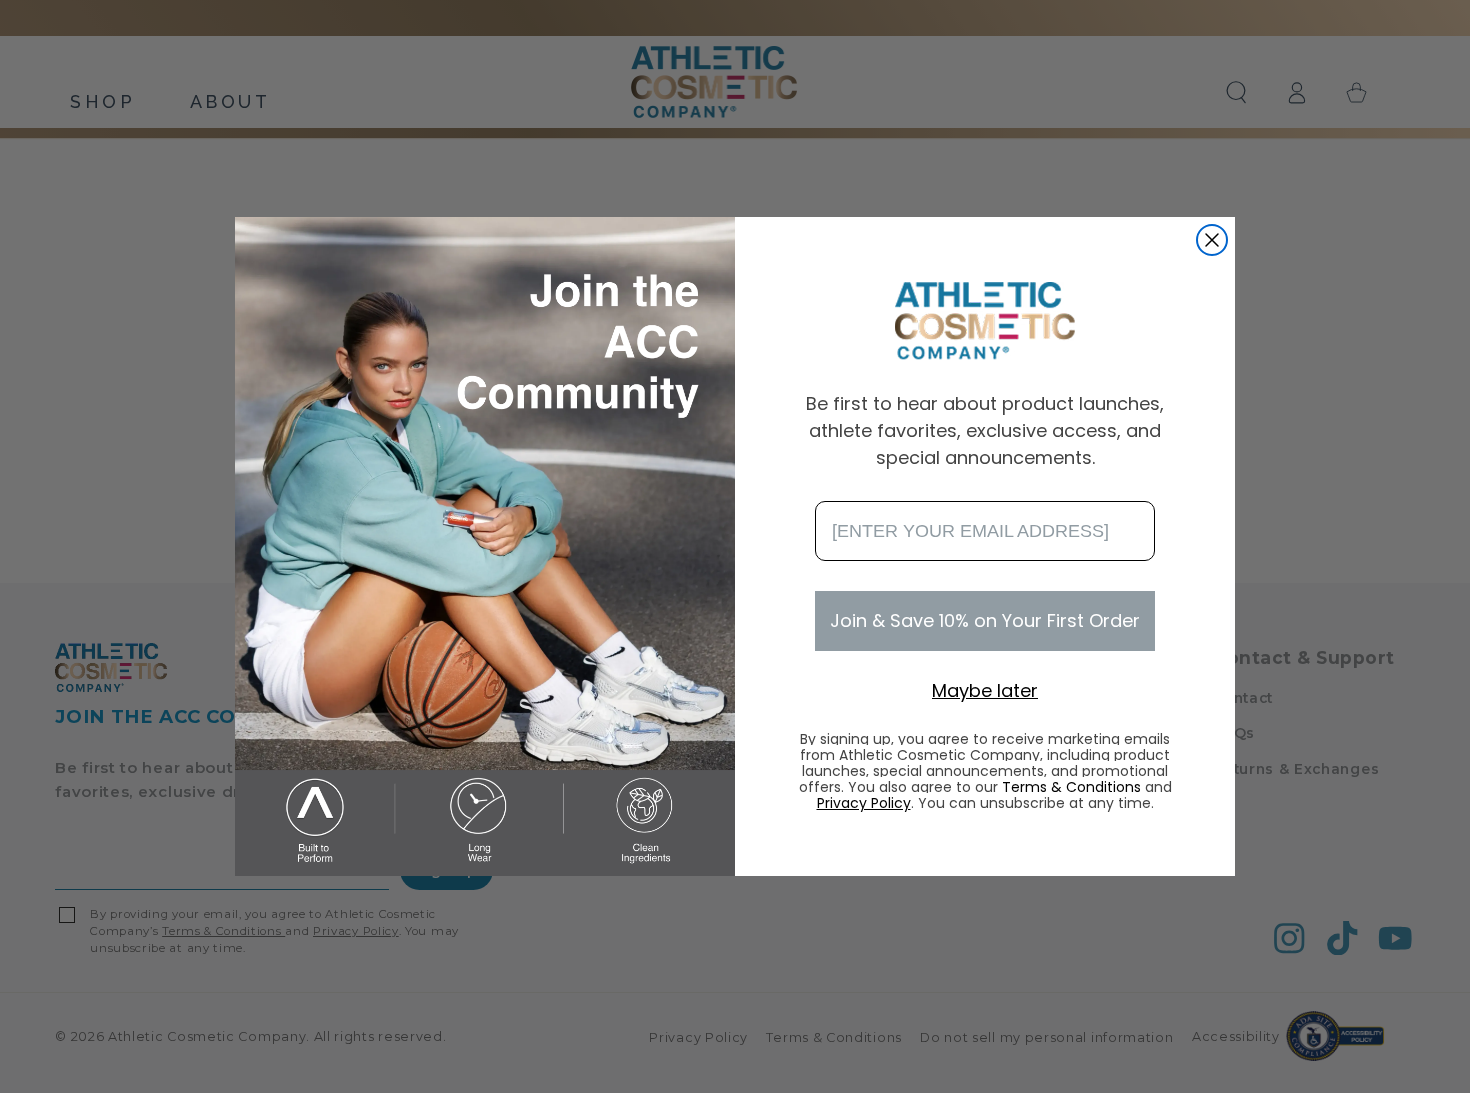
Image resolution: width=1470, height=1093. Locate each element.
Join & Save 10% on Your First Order (985, 620)
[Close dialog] (1212, 240)
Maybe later (985, 690)
